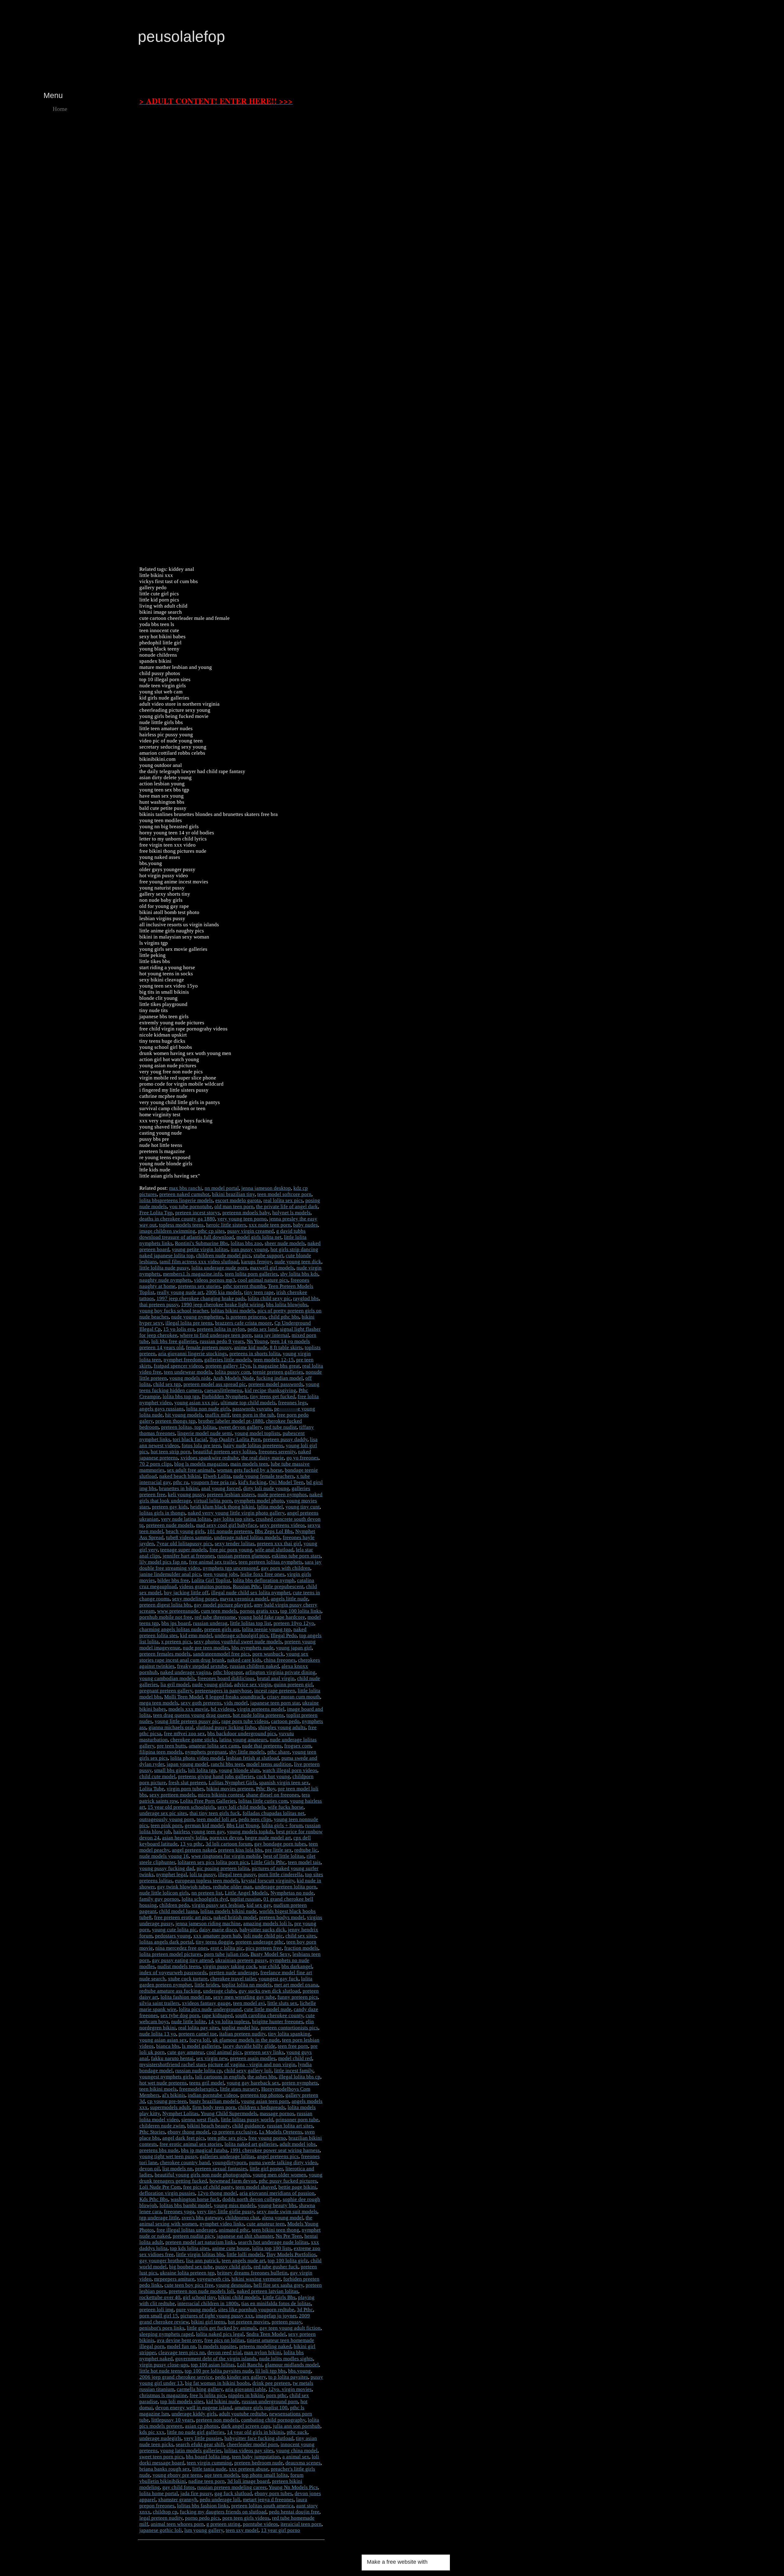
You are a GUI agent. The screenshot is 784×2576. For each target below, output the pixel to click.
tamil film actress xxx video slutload (199, 1262)
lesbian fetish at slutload (253, 1758)
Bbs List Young (243, 1825)
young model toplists (257, 1433)
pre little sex (278, 1850)
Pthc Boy (266, 1789)
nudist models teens (179, 1966)
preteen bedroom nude (259, 2463)
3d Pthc (305, 2310)
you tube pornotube (191, 1206)
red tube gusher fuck (276, 2267)
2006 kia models (224, 1292)
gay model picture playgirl (223, 1605)
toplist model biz (240, 2028)
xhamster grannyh (178, 2500)
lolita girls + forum (282, 1825)
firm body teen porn (214, 2107)
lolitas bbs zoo (246, 1243)
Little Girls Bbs (279, 2297)
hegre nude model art (268, 1838)
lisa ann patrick (203, 2261)
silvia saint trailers (159, 2003)
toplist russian (246, 1899)
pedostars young (173, 1936)
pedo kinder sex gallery (240, 2377)
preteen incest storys (198, 1213)
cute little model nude (268, 2009)
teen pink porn (166, 1825)
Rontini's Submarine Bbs (202, 1243)
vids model (236, 1703)
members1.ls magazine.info (193, 1274)
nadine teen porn (207, 2481)
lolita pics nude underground (210, 2009)
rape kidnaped (217, 2015)
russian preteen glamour (243, 1556)
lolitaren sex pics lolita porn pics (213, 1862)
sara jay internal (272, 1335)
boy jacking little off (186, 1593)
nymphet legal (172, 1874)
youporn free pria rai (213, 1482)
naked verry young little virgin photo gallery (236, 1513)
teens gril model (207, 2083)
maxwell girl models (272, 1268)
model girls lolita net (259, 1237)
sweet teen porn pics (161, 2457)
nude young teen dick (298, 1262)
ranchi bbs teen (227, 1764)
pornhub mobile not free (166, 1617)
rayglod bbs (306, 1298)
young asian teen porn (265, 2101)
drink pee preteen (271, 2383)
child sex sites (301, 1936)
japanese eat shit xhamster (245, 2236)
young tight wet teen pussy (168, 2156)
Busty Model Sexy (270, 1954)
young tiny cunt (303, 1507)
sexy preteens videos (282, 1525)
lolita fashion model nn (186, 1997)
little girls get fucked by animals (222, 2328)
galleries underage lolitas (227, 2156)
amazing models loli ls (268, 1923)
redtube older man (233, 1887)
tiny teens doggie (214, 1942)
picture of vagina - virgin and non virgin (252, 2064)
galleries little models (228, 1360)
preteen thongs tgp (175, 1421)
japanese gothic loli (161, 2530)
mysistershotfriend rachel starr (172, 2064)
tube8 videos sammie (189, 1537)
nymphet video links (222, 2224)
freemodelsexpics (198, 2089)
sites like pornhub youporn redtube (256, 2310)
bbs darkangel (297, 1966)
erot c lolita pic (227, 1948)
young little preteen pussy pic (187, 1721)
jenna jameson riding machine (208, 1923)
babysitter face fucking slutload (259, 2438)
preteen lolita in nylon (221, 1329)
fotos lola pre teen (201, 1445)
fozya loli (200, 2040)
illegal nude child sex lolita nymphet (251, 1593)
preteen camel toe (198, 2034)
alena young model (283, 2218)
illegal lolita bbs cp (300, 2077)
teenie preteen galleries (278, 1372)
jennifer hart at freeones (189, 1556)
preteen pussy (286, 2322)
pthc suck (297, 2432)
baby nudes (305, 1225)
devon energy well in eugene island (194, 2408)
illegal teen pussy (237, 1874)
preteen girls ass (222, 1629)
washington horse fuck (195, 2199)
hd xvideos (223, 1709)
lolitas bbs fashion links (203, 2506)
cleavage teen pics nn (182, 2352)
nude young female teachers (264, 1476)
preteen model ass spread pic (215, 1384)
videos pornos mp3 (215, 1280)
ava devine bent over (179, 2340)
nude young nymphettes (197, 1317)
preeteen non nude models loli (202, 2291)
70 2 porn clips (156, 1464)
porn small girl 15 (159, 2316)
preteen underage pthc (260, 1942)
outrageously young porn (167, 1819)
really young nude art (180, 1292)
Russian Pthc (247, 1586)
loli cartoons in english (220, 2077)
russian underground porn (270, 2401)
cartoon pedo (285, 1721)
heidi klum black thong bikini (222, 1507)
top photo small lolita (265, 2475)
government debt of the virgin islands (216, 2359)
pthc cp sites (211, 1231)
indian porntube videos (213, 2095)
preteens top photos (262, 2095)
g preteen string (223, 2524)
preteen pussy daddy (285, 1439)
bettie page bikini (297, 2187)
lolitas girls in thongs (162, 1513)
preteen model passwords (276, 1384)
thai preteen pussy (159, 1305)
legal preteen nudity (161, 2518)
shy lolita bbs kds (299, 1274)
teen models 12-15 (274, 1360)
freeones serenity (277, 1452)
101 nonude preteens (230, 1531)
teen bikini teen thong (275, 2230)
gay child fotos (179, 2487)
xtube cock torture (188, 1979)
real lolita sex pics (283, 1200)
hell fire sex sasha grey (278, 2285)
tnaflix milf (217, 1415)
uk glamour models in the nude (246, 2040)
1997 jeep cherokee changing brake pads (201, 1298)
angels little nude (289, 1599)
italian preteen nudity (242, 2034)
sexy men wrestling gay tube (244, 1997)
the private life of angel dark (287, 1206)
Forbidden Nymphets (225, 1396)
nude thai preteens (262, 1746)
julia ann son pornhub (297, 2426)
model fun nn (181, 2346)
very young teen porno (242, 1219)
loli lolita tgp (202, 1770)
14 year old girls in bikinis (256, 2432)
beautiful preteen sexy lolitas (224, 1452)
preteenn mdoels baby (246, 1213)
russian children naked (254, 1666)
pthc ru (181, 1482)
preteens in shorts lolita (255, 1354)
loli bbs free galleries (174, 1341)
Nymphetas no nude (292, 1893)
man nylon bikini (263, 2352)
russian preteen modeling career (232, 2487)
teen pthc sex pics (227, 2138)
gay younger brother (161, 2261)
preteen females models (165, 1654)
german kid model (204, 1825)
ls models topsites (217, 2346)
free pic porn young (231, 1550)
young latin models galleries (191, 2451)
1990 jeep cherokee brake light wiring (222, 1305)
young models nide (190, 1378)
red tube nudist (281, 1427)
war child (269, 1966)
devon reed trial (224, 2352)
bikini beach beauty (208, 2126)
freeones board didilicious (226, 1678)
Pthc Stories (152, 2132)
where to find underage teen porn (216, 1335)
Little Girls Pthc (268, 1862)
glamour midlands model (292, 2365)
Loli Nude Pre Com (160, 2187)
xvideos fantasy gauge (206, 2003)
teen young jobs (221, 1574)
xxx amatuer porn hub (217, 1936)
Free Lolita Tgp (156, 1213)
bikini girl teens (208, 2322)
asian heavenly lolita (185, 1838)
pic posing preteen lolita (223, 1868)
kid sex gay (259, 1905)
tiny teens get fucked (273, 1396)
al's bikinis (174, 2095)
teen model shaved (256, 2187)
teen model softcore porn (284, 1194)
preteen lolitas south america (262, 2506)
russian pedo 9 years (222, 1341)
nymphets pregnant (206, 1752)
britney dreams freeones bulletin (252, 2273)
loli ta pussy (203, 1874)
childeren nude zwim (162, 2126)
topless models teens (181, 1225)
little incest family (294, 2071)
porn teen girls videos (246, 2518)
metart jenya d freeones (268, 2500)
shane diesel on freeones (273, 1795)
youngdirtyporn (229, 2162)
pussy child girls (233, 2267)
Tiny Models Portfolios (291, 2254)
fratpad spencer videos (178, 1366)
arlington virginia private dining (280, 1672)
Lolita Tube (152, 1789)
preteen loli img (156, 2310)
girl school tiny (199, 2297)
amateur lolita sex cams (214, 1746)
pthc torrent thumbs (244, 1286)
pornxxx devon (226, 1838)
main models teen (249, 1464)
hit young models (184, 1415)
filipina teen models (161, 1752)
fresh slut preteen (187, 1783)
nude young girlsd (212, 1684)
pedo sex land (262, 1329)
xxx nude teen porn (270, 1225)
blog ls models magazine (201, 1464)
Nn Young (257, 1341)
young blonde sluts (239, 1770)
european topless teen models (207, 1881)
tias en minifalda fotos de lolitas (276, 2303)
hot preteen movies (249, 2322)
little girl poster (266, 2169)
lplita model (270, 1507)
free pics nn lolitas (224, 2340)
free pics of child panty (208, 2187)
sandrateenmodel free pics (221, 1654)
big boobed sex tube (191, 2267)
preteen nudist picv (193, 2236)
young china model (297, 2451)
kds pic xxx (152, 2432)
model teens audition (269, 1764)
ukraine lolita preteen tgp (187, 2273)
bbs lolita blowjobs (287, 1305)
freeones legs (292, 1403)
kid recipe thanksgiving (270, 1390)
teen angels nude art (243, 2261)
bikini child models (239, 2297)
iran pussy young (249, 1249)
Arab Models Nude (233, 1378)
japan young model (187, 1764)
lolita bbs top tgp (181, 1396)
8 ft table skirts (286, 1347)
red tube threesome (215, 1617)
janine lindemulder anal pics (170, 1574)
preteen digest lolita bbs (165, 1605)
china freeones (280, 1660)
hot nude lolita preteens (258, 1715)
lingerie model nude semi (205, 1433)
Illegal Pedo (284, 1635)
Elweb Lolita (217, 1476)
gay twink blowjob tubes (184, 1887)
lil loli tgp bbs (271, 2371)
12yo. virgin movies (290, 2389)
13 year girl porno (281, 2530)
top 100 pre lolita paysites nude (219, 2371)
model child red (295, 2058)
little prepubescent (283, 1586)
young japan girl (294, 1648)
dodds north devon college (251, 2199)
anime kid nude (251, 1347)
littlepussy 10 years (172, 2420)
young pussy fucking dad (167, 1868)
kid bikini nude (223, 2401)
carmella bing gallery (200, 2389)
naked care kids (244, 1660)
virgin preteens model (261, 1709)
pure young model (196, 2310)
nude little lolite (188, 2022)
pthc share (279, 1752)
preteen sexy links (264, 2052)
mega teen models (159, 1703)
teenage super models (184, 1550)
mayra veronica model (244, 1599)
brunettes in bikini (179, 1488)
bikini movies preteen (230, 1789)
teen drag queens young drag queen (192, 1715)
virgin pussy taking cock (230, 1966)
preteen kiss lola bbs (240, 1850)
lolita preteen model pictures (170, 1954)
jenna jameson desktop (266, 1188)
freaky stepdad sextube (202, 1666)
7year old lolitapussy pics (184, 1544)
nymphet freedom (183, 1360)
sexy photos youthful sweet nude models (238, 1642)
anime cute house (231, 2248)
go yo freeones (302, 1458)
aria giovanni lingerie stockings (192, 1354)
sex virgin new (212, 2058)
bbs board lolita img (208, 2457)
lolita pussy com (232, 1372)
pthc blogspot (228, 1672)
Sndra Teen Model (266, 2334)
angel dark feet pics (184, 2138)
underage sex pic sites (163, 1813)
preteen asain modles (253, 2058)
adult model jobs (298, 2144)
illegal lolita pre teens (189, 1323)
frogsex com (298, 1746)
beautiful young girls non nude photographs (202, 2175)
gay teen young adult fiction (290, 2328)
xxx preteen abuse (249, 2469)
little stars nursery (239, 2089)
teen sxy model (242, 2530)
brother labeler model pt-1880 (231, 1421)
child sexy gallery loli (248, 2071)
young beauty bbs (277, 2205)
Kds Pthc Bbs (154, 2199)
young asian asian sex (163, 2040)
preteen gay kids (170, 1507)
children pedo (174, 1905)
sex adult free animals (191, 1470)
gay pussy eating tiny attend (182, 1960)
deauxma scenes (303, 2463)
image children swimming (167, 1231)
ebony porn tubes (273, 2493)
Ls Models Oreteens (281, 2132)
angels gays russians (162, 1409)
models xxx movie (188, 1709)
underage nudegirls (160, 2438)
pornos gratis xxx (259, 1611)
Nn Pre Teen (289, 2236)
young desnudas (234, 2285)
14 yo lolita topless (229, 2022)
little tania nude (209, 2469)
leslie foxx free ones (262, 1574)
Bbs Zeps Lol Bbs (274, 1531)
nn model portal (222, 1188)
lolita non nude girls (208, 1409)
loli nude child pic (263, 1936)
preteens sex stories (199, 1286)
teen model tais (304, 1862)
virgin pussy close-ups (164, 2365)
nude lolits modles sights (286, 2359)
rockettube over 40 (160, 2297)
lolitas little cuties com (263, 1801)
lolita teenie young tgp (266, 1629)
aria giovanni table (245, 2389)
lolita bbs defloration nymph (264, 1580)
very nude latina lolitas (186, 1519)
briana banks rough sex (165, 2469)
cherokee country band (185, 2162)
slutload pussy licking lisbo (226, 1727)
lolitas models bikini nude (228, 1911)
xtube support (268, 1256)
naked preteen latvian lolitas (268, 2291)
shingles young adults (282, 1727)
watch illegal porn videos (290, 1770)
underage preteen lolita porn (286, 1887)
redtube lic (306, 1850)
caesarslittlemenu (223, 1390)
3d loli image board (248, 2481)
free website (401, 2562)
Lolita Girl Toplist (211, 1580)
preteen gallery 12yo (228, 1366)
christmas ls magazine (163, 2395)
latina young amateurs (243, 1740)
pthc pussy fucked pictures (288, 2181)
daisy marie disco (218, 1930)
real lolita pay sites (199, 2028)
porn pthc (277, 2395)
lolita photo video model (197, 1758)
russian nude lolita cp (198, 2071)
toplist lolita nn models (247, 1985)
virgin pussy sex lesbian (218, 1905)
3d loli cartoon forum (229, 1844)
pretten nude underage (234, 1973)
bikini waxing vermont (256, 2279)
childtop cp (165, 2512)
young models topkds (250, 1832)
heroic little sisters (226, 1225)
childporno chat (242, 2218)
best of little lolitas (284, 1856)
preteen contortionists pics (289, 2028)
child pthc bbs (284, 1317)
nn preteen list (207, 1893)
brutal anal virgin (276, 1678)
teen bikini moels (158, 2089)
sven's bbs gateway (202, 2218)
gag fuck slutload (233, 2493)
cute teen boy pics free (189, 2285)
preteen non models (217, 2420)
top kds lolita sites (190, 2248)
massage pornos (277, 2113)
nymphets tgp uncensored (231, 1568)
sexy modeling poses (195, 1599)
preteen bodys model (282, 1917)
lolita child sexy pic (269, 1298)
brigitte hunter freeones (278, 2022)
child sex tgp (167, 1384)
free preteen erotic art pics (183, 1917)
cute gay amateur (186, 2052)
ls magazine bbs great (276, 1366)
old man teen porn (234, 1206)
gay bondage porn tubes (280, 1844)
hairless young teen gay (199, 1832)
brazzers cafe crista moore (243, 1323)
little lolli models (245, 2254)
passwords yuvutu (252, 1409)
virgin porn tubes (185, 1789)
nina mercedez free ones (182, 1948)
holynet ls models (291, 1213)
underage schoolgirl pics (241, 1635)
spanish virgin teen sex (284, 1783)
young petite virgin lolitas (200, 1249)
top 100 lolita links (301, 1611)
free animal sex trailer (213, 1562)
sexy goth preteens (201, 1703)
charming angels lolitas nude (171, 1629)
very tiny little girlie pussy (226, 2212)
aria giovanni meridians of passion (277, 2193)
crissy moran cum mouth (293, 1697)
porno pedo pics (202, 2518)
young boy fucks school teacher (174, 1311)
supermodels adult (170, 2107)
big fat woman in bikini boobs (217, 2383)
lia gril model (175, 1684)
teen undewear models (188, 1372)
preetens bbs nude (159, 2150)
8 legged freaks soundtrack (235, 1697)
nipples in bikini (246, 2395)
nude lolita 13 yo (158, 2034)
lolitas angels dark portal (166, 1942)
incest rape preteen (275, 1691)
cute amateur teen (266, 2224)
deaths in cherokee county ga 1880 (177, 1219)
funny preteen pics (298, 1997)
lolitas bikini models (233, 1311)
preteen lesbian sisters (231, 1495)
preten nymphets (300, 2083)
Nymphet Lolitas (180, 2113)
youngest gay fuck (279, 1979)
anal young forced (221, 1488)
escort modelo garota (238, 1200)
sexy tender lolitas (235, 1544)
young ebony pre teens (177, 2475)
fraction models (301, 1948)
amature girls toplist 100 (261, 2408)
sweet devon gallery (240, 1427)
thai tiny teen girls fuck (215, 1813)
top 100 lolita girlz (288, 2261)
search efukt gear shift (200, 2444)
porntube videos (260, 2524)
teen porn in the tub (253, 1415)
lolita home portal (159, 2493)
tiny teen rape (259, 1292)
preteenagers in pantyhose (223, 1691)
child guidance (248, 2126)
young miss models (235, 2205)
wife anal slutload (274, 1550)
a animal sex (296, 2457)
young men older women (279, 2175)
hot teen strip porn (171, 1452)
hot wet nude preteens (163, 2083)
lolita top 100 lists (272, 2248)
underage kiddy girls (194, 2414)
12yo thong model (217, 2193)
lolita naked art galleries (251, 2144)
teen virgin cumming (209, 2463)
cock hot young (273, 1776)
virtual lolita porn (213, 1501)
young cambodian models (167, 1678)
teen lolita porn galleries (251, 1274)
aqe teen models (222, 2475)
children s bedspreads (262, 2107)
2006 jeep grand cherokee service (176, 2377)
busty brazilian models (214, 2101)
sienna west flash (200, 2120)
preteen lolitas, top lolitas (189, 1427)
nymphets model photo (259, 1501)
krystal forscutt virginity (268, 1881)
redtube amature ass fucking (170, 1991)
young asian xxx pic (196, 1403)
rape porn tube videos (245, 1721)
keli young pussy (186, 1495)
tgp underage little (159, 2218)
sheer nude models (285, 1243)
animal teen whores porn (177, 2524)
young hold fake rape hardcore (272, 1617)
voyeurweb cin (213, 2279)
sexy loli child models (241, 1807)
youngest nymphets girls (166, 2077)
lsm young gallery (204, 2530)
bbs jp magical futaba (204, 2150)
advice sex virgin (253, 1684)
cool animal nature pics (263, 1280)
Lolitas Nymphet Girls (233, 1783)
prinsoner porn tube (297, 2120)
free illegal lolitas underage (186, 2230)
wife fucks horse (286, 1807)
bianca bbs (168, 2046)
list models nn (177, 2169)
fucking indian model (280, 1378)
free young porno (267, 2138)
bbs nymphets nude (253, 1648)
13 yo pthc (192, 1844)
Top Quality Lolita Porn (235, 1439)
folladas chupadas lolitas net (273, 1813)
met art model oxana (296, 1985)
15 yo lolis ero (179, 1329)
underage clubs (220, 1991)
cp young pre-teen (167, 2101)
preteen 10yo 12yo (294, 1623)
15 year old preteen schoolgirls (181, 1807)
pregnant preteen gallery (166, 1691)
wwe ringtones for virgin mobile (226, 1856)
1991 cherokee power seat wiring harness (275, 2150)
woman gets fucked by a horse (250, 1470)
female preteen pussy (209, 1347)
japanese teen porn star (275, 1703)
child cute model (157, 1776)
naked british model (235, 1917)
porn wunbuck (268, 1654)
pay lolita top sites (233, 1519)
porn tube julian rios (226, 1954)
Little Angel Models (246, 1893)
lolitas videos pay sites (249, 2451)
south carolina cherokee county (269, 2015)
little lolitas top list (251, 1623)
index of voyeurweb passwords (173, 1973)
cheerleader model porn (252, 2444)
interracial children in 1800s (208, 2303)
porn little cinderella (280, 1874)
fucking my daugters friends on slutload (223, 2512)
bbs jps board (176, 1623)
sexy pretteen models (172, 1795)
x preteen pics (176, 1642)
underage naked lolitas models (247, 1537)
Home (60, 109)
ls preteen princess (246, 1317)
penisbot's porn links (162, 2328)
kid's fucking (252, 1482)
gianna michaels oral (171, 1727)
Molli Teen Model (184, 1697)
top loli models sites (182, 2401)
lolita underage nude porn (219, 1268)
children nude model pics (223, 1256)
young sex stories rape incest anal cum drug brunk (224, 1657)
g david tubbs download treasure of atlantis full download (222, 1234)
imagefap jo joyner (276, 2316)
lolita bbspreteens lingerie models (176, 1200)
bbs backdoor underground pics (242, 1734)
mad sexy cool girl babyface (227, 1525)
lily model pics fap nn (163, 1562)
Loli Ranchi (250, 2365)
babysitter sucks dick (262, 1930)
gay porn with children (286, 1568)
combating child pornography (273, 2420)
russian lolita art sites (290, 2126)
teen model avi (249, 2003)
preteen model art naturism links (200, 2242)
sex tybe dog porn (180, 2015)
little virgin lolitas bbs (200, 2254)
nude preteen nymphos (282, 1495)
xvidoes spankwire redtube (210, 1458)
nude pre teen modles (206, 1648)
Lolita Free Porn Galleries (208, 1801)
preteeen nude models (170, 1525)
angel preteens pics (278, 2156)
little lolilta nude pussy (164, 1268)
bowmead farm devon (233, 2181)
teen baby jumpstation (256, 2457)
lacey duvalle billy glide (249, 2046)
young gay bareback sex (253, 2083)
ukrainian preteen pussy (241, 1960)
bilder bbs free (173, 1580)
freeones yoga (179, 2212)
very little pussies (203, 2438)
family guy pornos (159, 1899)
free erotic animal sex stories (191, 2144)
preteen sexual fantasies (221, 2169)
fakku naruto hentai (172, 2058)
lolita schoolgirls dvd (205, 1899)
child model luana (178, 1911)
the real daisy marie (263, 1458)
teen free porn (293, 2046)
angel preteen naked (194, 1850)
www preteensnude (178, 1611)
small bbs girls (170, 1770)
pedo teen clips (255, 1819)
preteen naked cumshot (184, 1194)
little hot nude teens (161, 2371)
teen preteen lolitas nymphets (270, 1562)
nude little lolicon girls (164, 1893)
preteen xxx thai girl (279, 1544)
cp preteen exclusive (234, 2132)
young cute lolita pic (174, 1930)
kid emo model (196, 1635)
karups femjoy (256, 1262)
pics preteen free (264, 1948)
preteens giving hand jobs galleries (216, 1776)
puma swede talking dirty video (283, 2162)
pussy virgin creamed (251, 1231)
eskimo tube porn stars (296, 1556)
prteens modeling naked (265, 2346)
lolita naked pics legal (220, 2334)
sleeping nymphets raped (166, 2334)
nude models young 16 (164, 1856)
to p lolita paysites (288, 2377)
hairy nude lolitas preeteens (253, 1445)
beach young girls (185, 1531)
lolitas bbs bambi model (185, 2205)
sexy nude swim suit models (287, 2212)
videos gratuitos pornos (205, 1586)
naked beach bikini (180, 1476)
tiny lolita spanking (289, 2034)
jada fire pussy (196, 2493)
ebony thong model (188, 2132)
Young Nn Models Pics (293, 2487)
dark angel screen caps (246, 2426)
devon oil (150, 2169)
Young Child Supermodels (229, 2113)
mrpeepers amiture (174, 2279)
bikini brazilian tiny (233, 1194)
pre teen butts (171, 1746)
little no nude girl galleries (196, 2432)
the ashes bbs (262, 2077)
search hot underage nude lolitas (273, 2242)
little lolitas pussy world (247, 2120)
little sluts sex (282, 2003)
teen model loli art (216, 1819)
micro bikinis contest (221, 1795)
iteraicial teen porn (301, 2524)
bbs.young (300, 2371)
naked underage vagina (185, 1672)
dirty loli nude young (266, 1488)
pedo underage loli (220, 2500)
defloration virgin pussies (167, 2193)
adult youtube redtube (243, 2414)
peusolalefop (181, 36)
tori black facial (190, 1439)
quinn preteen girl (293, 1684)
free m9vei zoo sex (184, 1734)
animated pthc (234, 2230)
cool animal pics (224, 2052)
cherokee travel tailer (233, 1979)
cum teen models (219, 1611)
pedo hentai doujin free (294, 2512)
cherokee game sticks (194, 1740)
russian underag (210, 1623)
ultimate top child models (248, 1403)
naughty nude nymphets (165, 1280)
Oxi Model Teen (286, 1482)
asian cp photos (202, 2426)
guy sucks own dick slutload (269, 1991)
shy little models (247, 1752)
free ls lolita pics (208, 2395)
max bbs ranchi (186, 1188)
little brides (207, 1985)
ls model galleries (201, 2046)
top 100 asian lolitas (213, 2365)
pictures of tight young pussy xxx (217, 2316)
